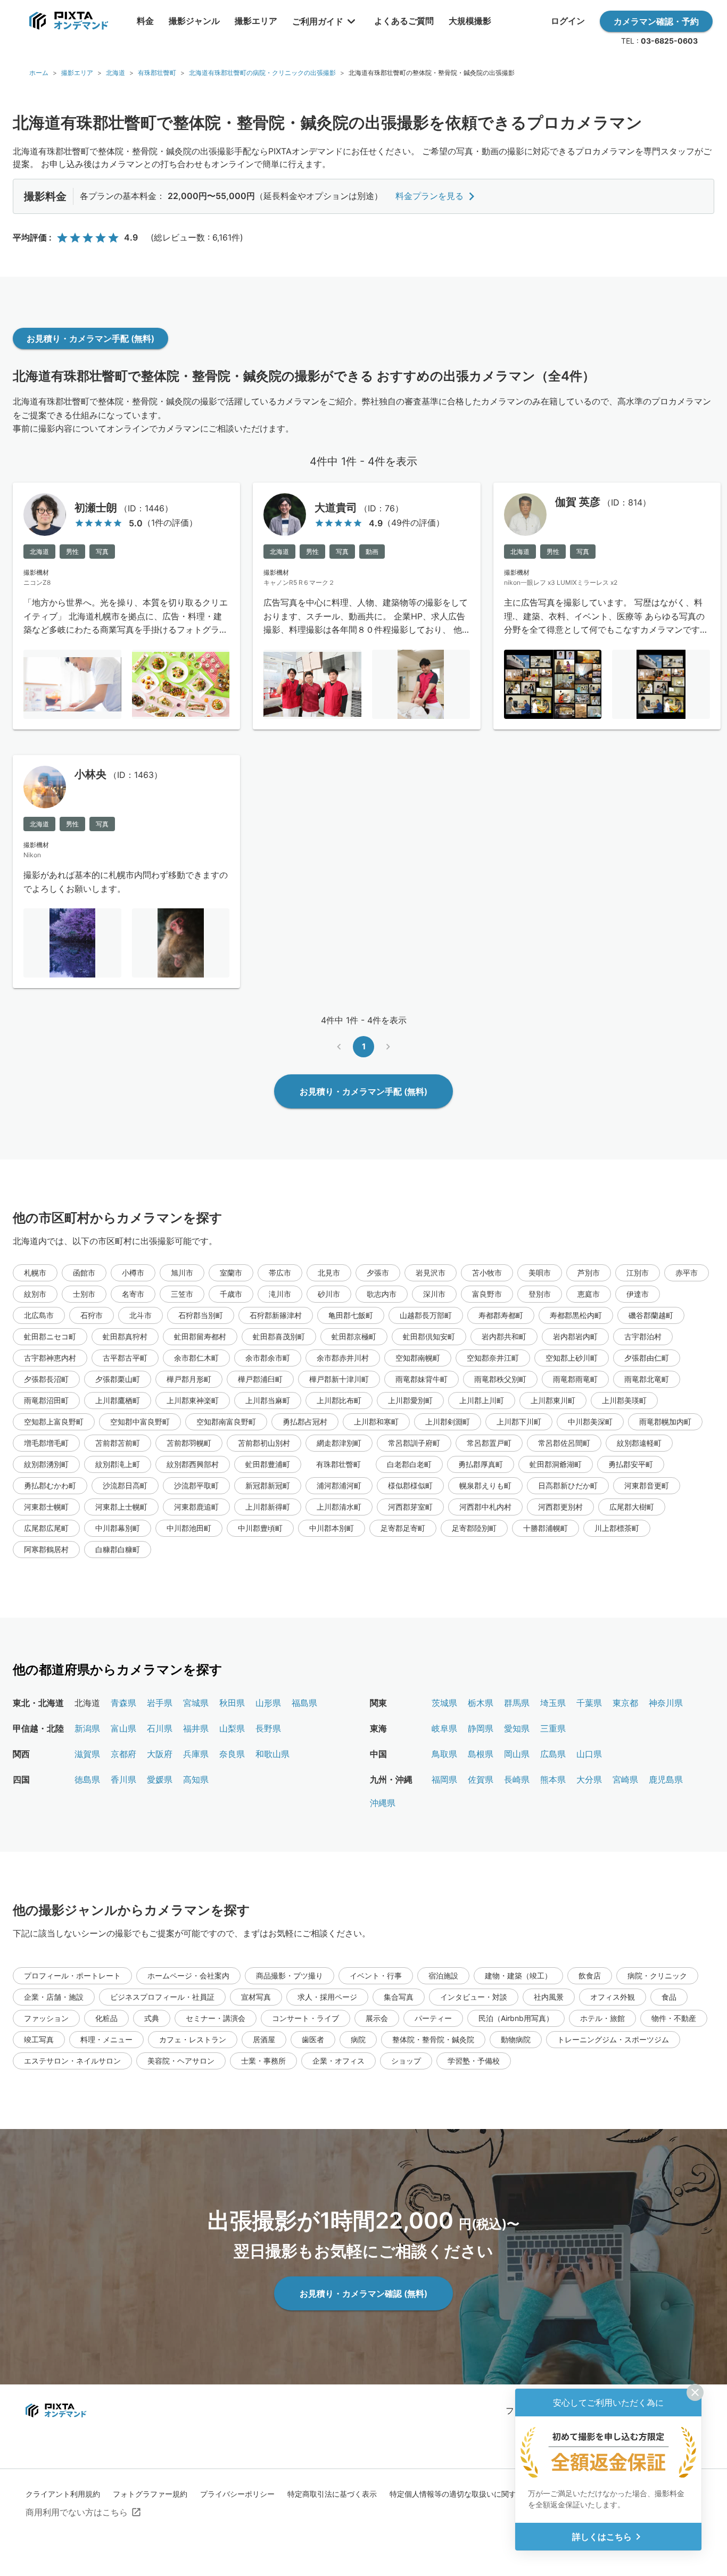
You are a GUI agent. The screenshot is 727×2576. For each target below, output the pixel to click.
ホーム (39, 73)
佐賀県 (481, 1779)
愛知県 (517, 1728)
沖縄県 (383, 1803)
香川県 (123, 1779)
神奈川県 (666, 1703)
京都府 (123, 1754)
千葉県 (589, 1703)
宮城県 (196, 1703)
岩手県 (160, 1703)
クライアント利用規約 (63, 2494)
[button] (35, 1273)
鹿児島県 (666, 1779)
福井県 (196, 1728)
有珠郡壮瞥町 (157, 73)
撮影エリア (77, 73)
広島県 (553, 1754)
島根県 (481, 1754)
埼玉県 (553, 1703)
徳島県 (87, 1779)
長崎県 (517, 1779)
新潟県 (87, 1728)
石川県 (160, 1728)
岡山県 (517, 1754)
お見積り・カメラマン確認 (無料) (363, 2293)
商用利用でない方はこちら (77, 2512)
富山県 (123, 1728)
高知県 (196, 1779)
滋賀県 (87, 1754)
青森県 (123, 1703)
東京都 (625, 1703)
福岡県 (444, 1779)
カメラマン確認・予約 (656, 21)
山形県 (268, 1703)
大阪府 (160, 1754)
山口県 (589, 1754)
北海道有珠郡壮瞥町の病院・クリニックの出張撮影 (262, 73)
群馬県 (517, 1703)
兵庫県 (196, 1754)
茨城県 (444, 1703)
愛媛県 (160, 1779)
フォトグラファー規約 (150, 2494)
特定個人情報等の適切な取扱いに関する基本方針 (472, 2494)
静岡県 (481, 1728)
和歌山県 (272, 1754)
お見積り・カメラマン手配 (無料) (90, 338)
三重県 (553, 1728)
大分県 (589, 1779)
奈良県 (232, 1754)
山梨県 (232, 1728)
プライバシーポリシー (237, 2494)
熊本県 (553, 1779)
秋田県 (232, 1703)
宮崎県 (625, 1779)
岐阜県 (444, 1728)
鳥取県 (444, 1754)
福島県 (304, 1703)
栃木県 (481, 1703)
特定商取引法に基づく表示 (332, 2494)
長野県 (268, 1728)
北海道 (115, 73)
